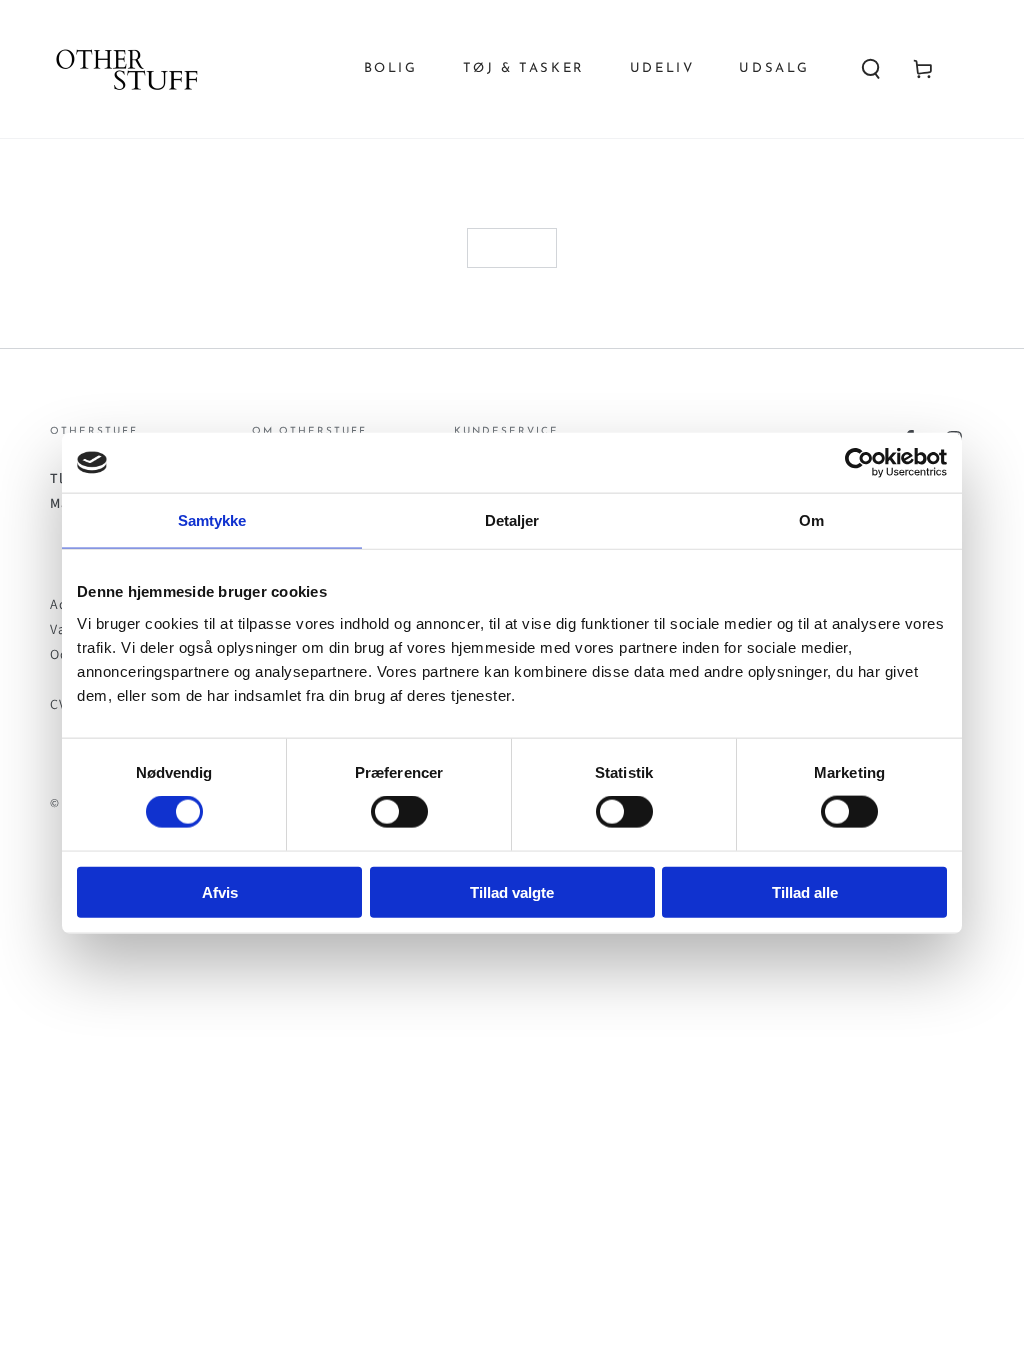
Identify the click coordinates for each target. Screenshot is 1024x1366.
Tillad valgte (512, 891)
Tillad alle (805, 891)
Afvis (220, 891)
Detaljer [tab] (512, 520)
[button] (871, 69)
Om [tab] (811, 520)
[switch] (399, 812)
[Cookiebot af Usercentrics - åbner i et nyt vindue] (859, 463)
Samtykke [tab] (212, 520)
